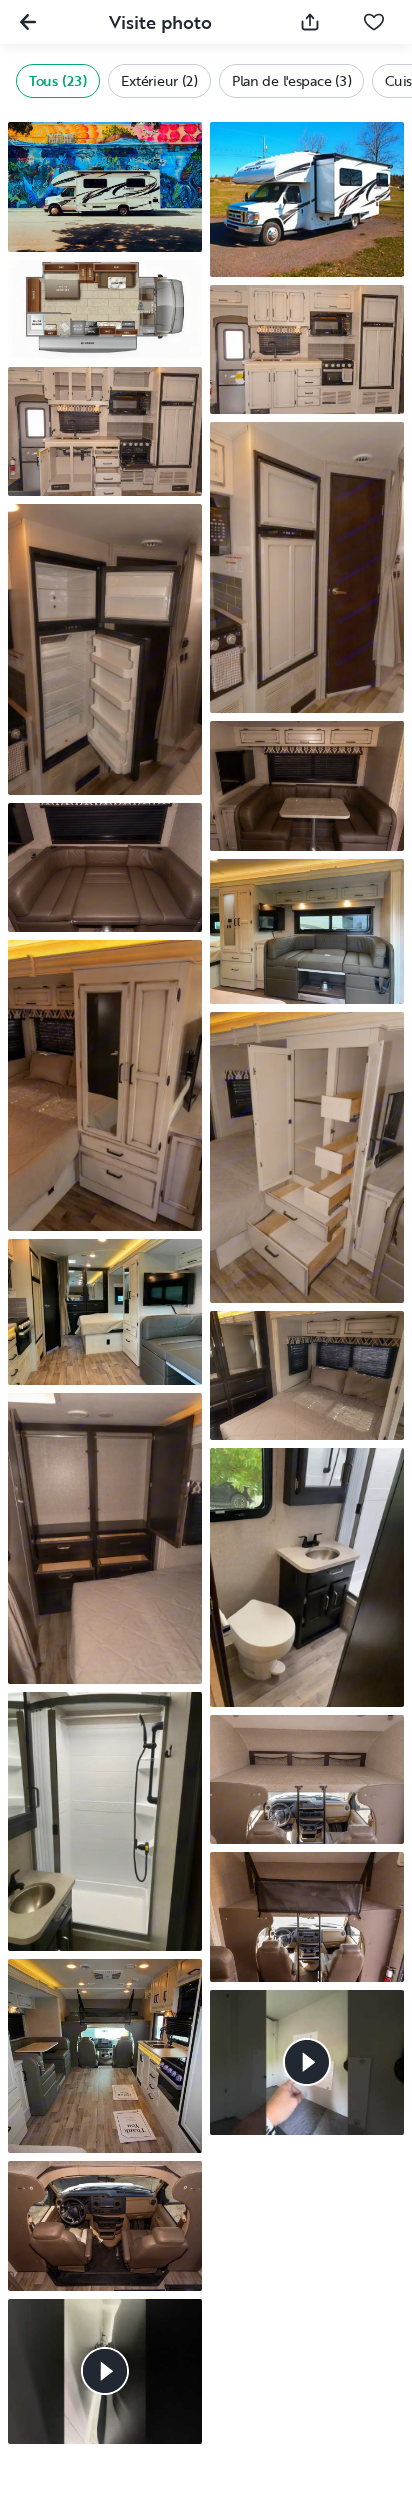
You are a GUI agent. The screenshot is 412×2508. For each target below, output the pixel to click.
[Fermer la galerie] (28, 22)
